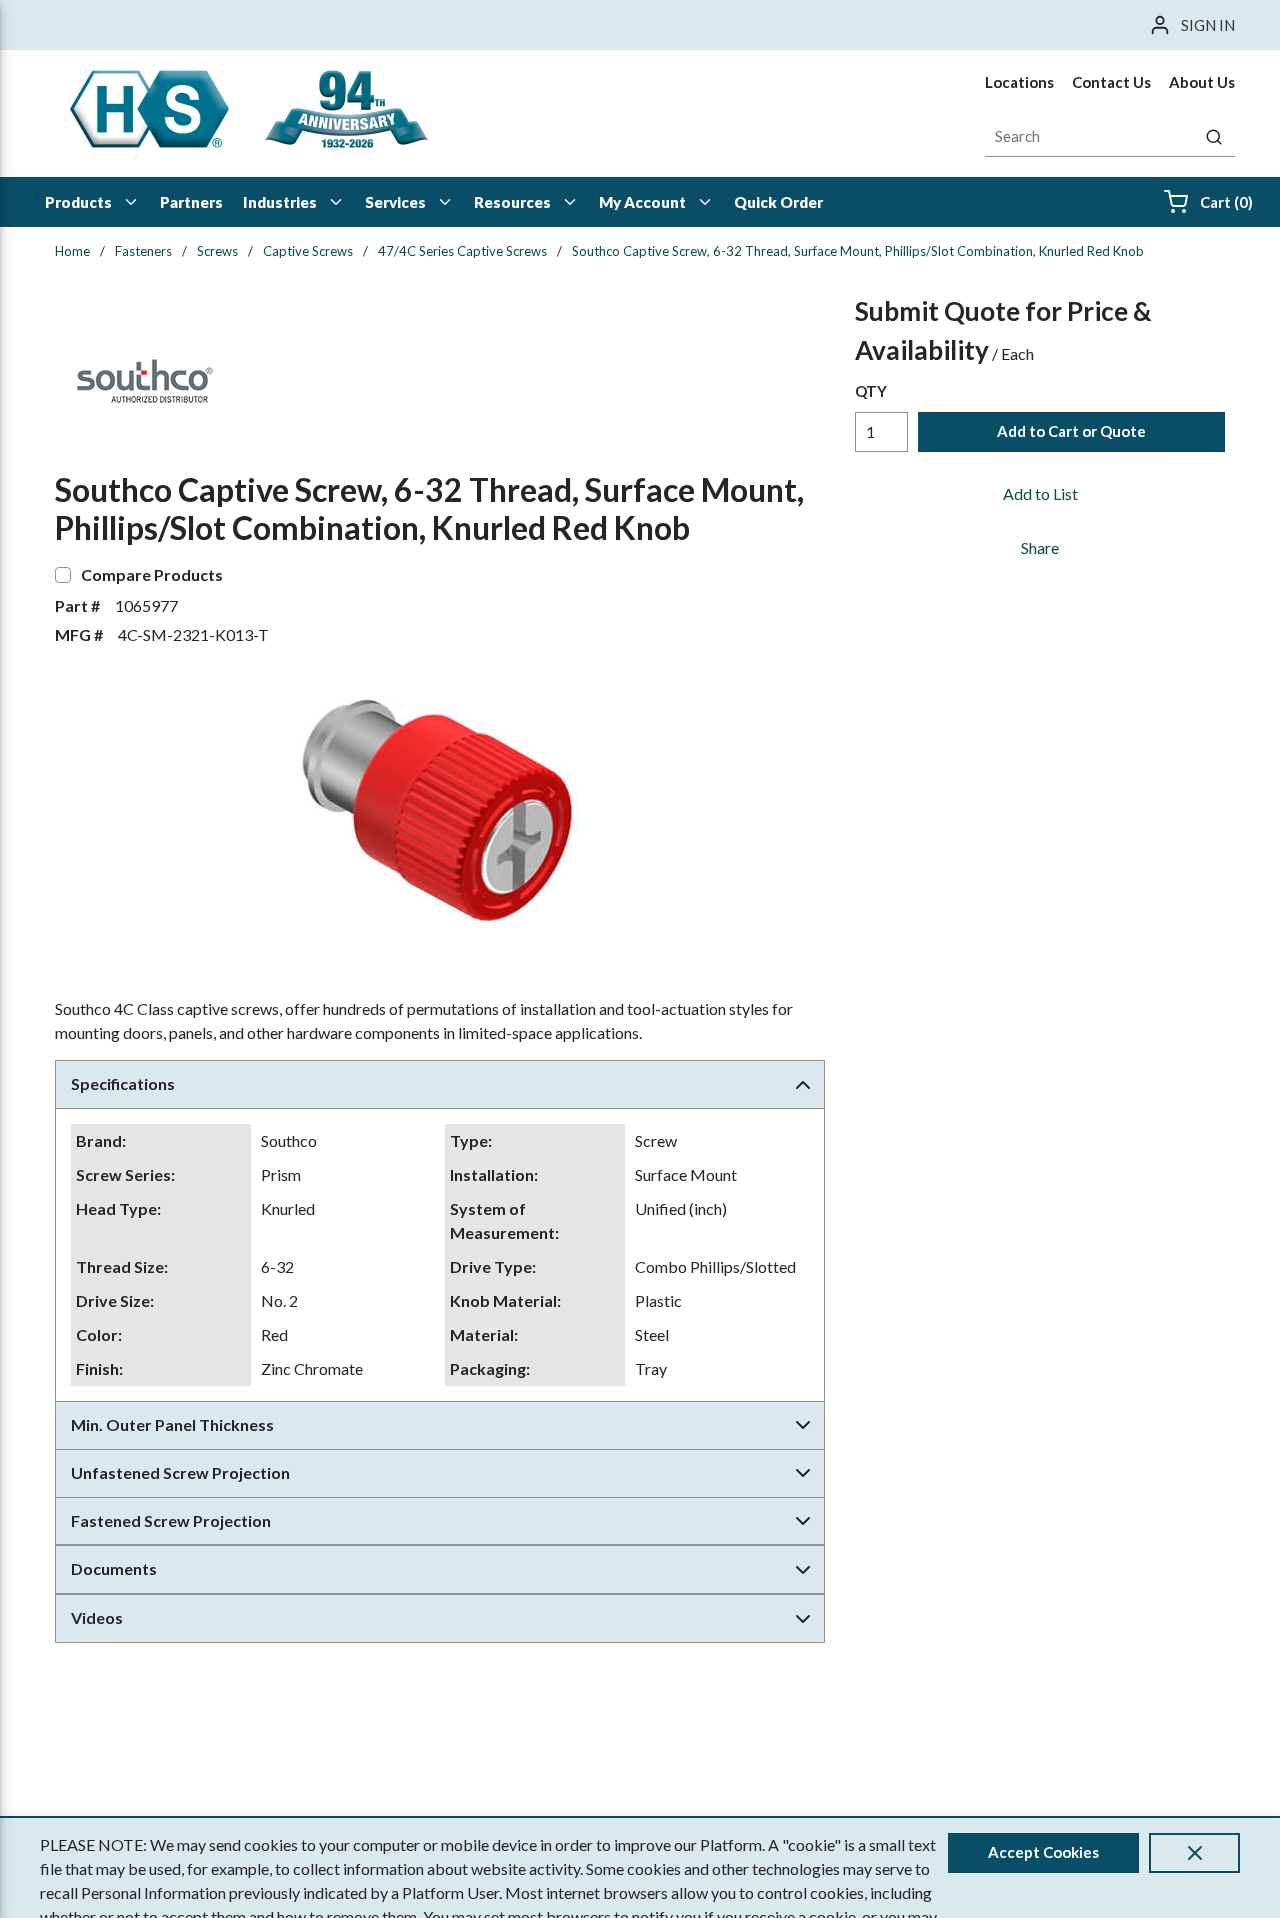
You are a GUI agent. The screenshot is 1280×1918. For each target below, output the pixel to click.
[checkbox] (63, 575)
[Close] (1194, 1853)
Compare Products (152, 574)
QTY (871, 391)
